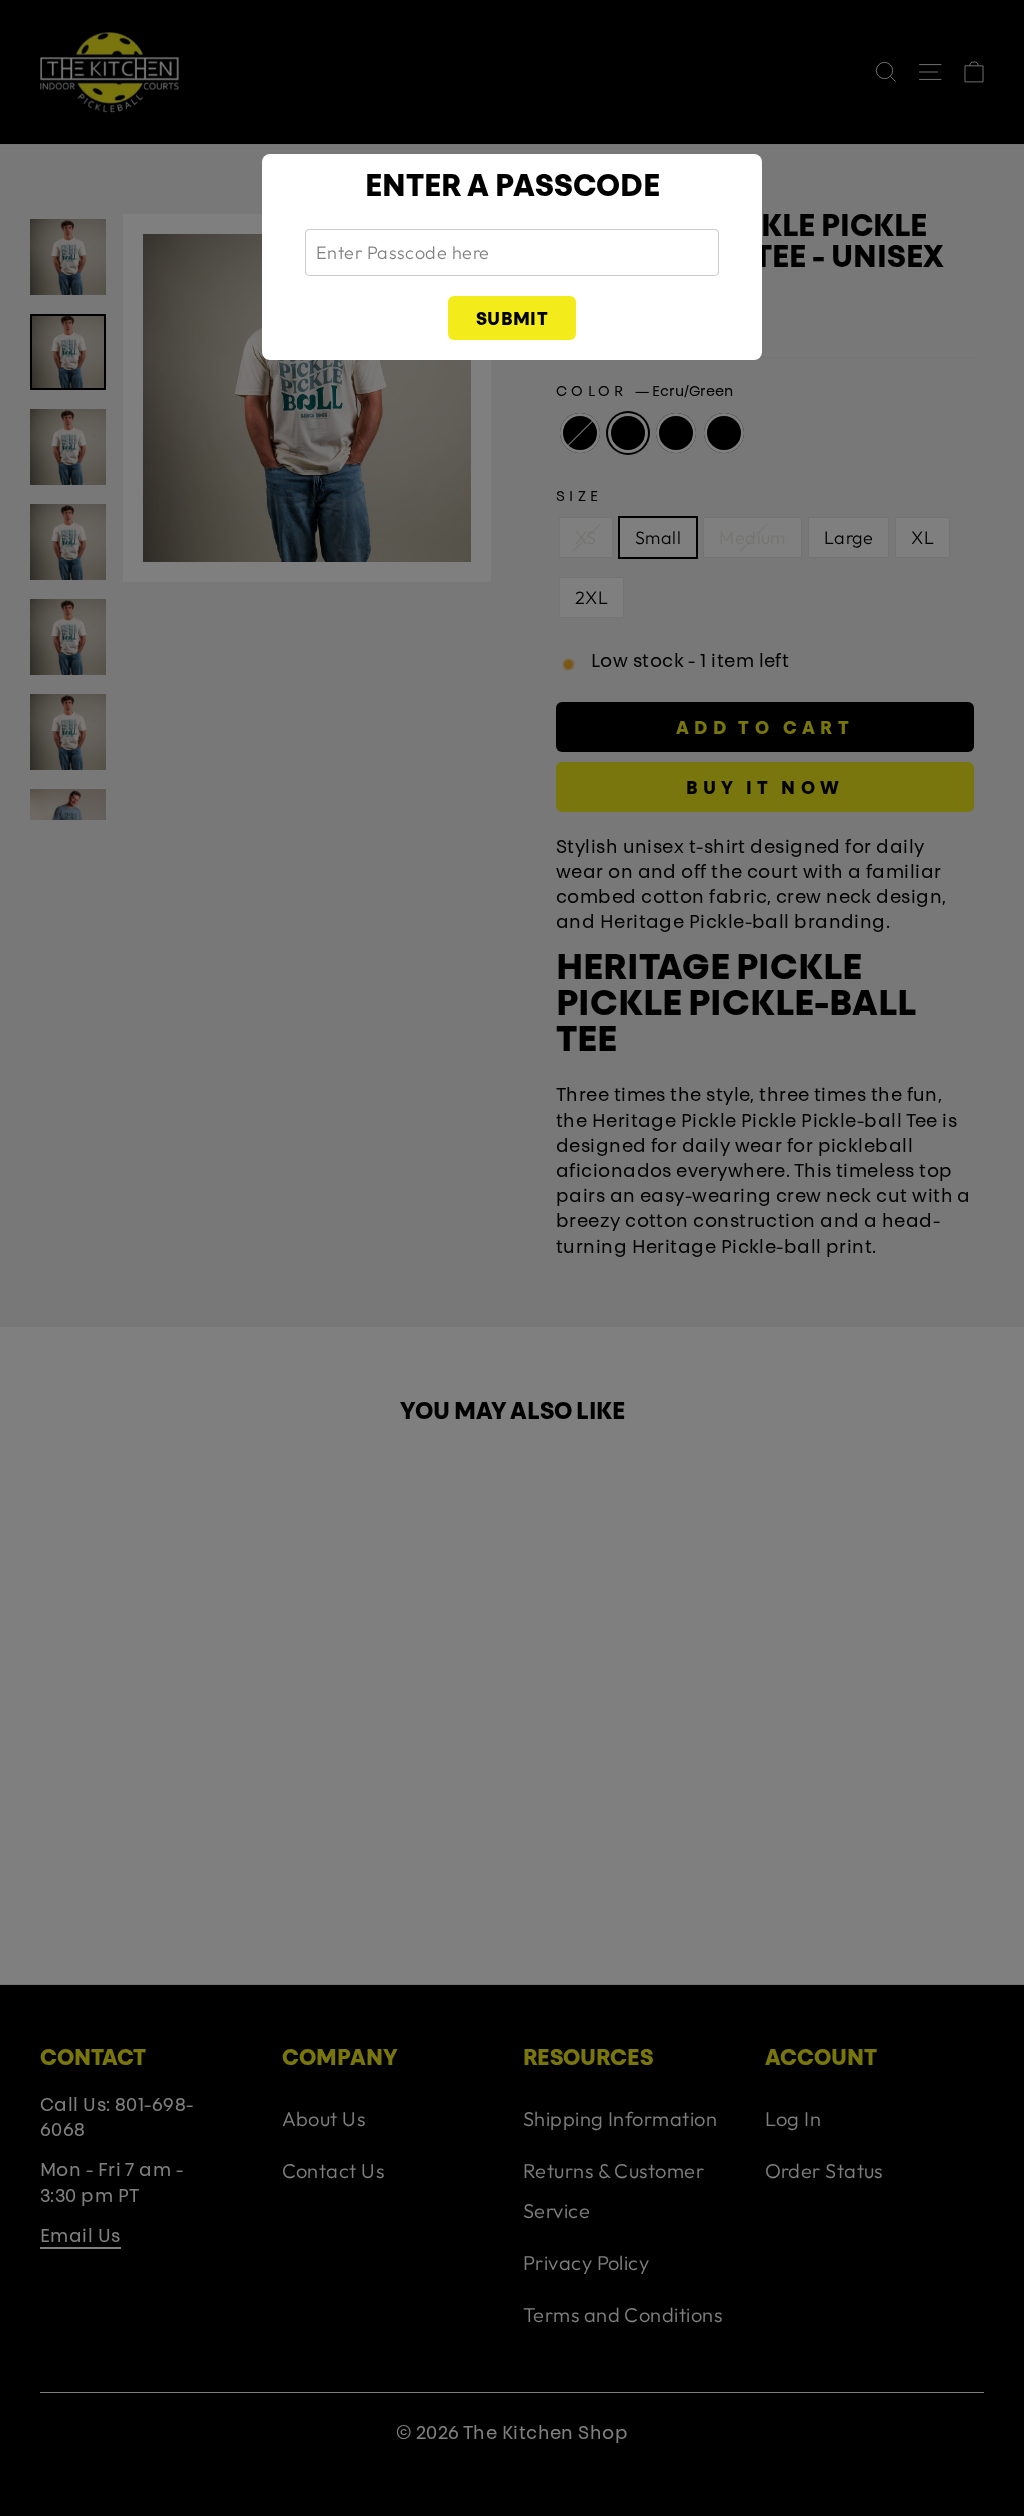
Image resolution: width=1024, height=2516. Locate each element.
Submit (512, 321)
